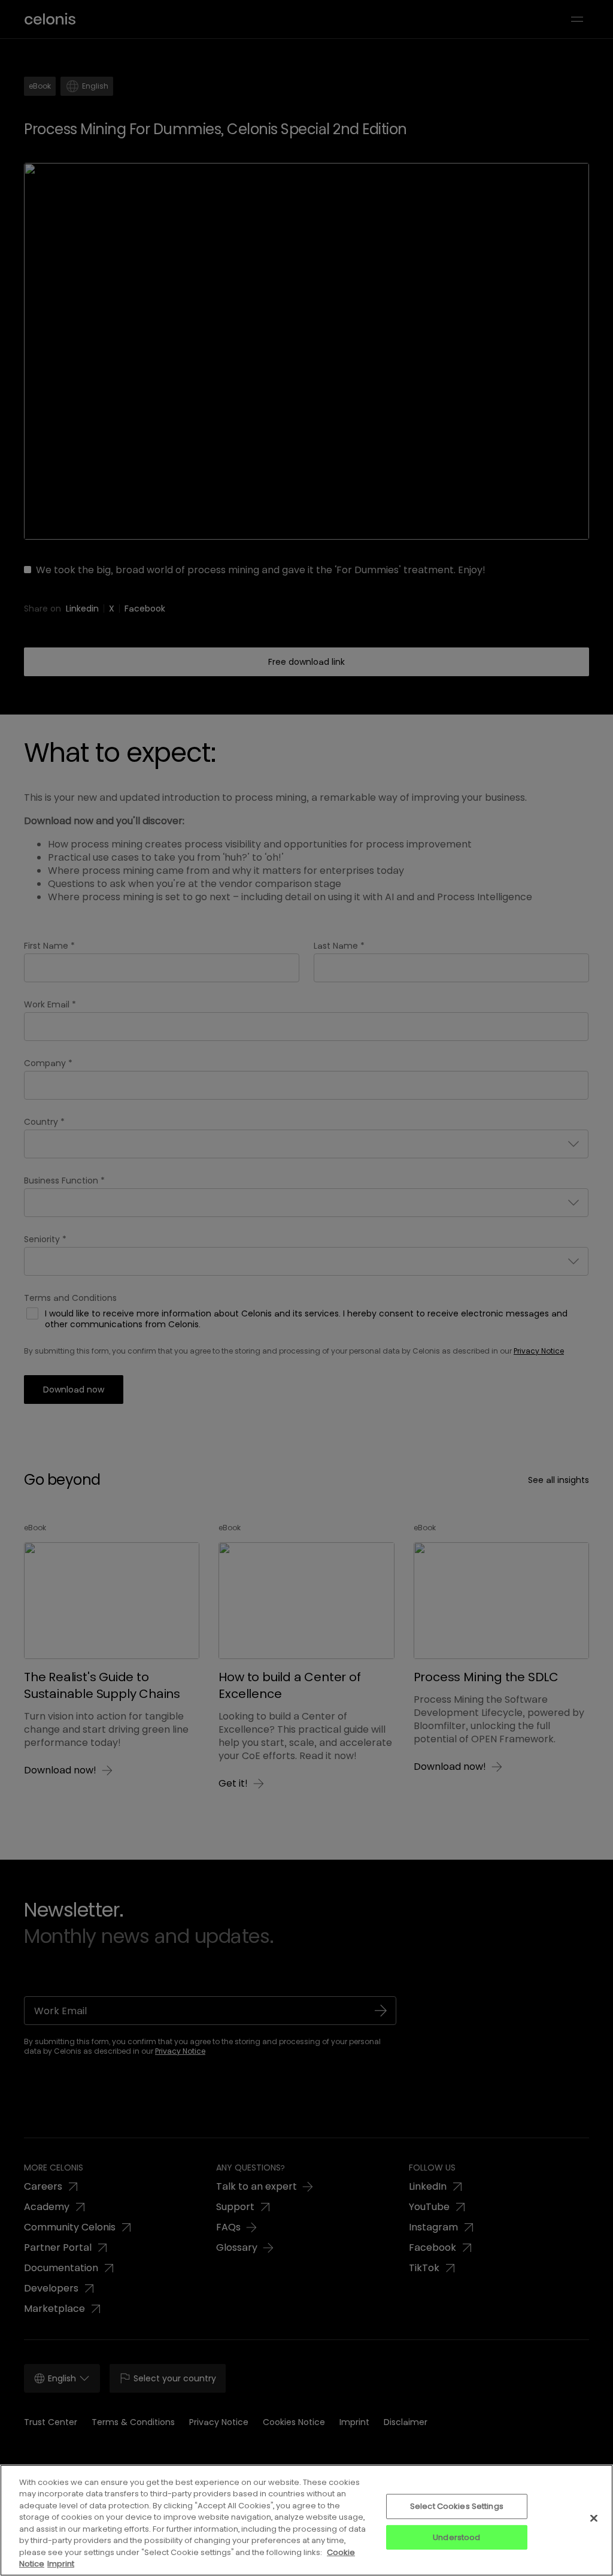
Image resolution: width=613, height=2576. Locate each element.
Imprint (61, 2564)
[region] (306, 2520)
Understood (456, 2537)
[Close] (594, 2518)
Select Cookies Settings (457, 2506)
